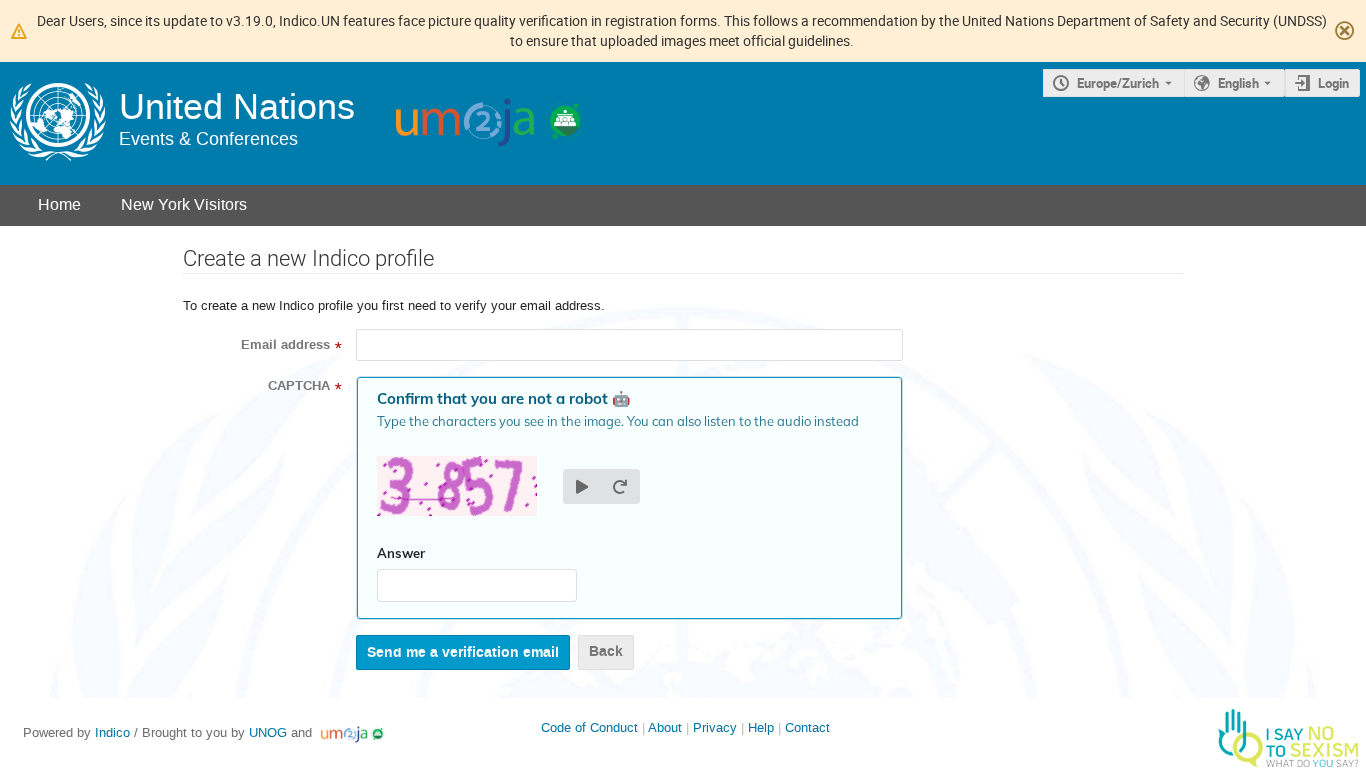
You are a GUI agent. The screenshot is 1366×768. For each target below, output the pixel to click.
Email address (285, 345)
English (1238, 83)
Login (1333, 83)
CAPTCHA (299, 386)
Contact (807, 727)
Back (606, 651)
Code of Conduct (589, 727)
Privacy (715, 727)
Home (59, 204)
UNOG (268, 732)
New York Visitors (184, 204)
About (665, 727)
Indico (112, 732)
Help (761, 727)
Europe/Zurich (1118, 83)
